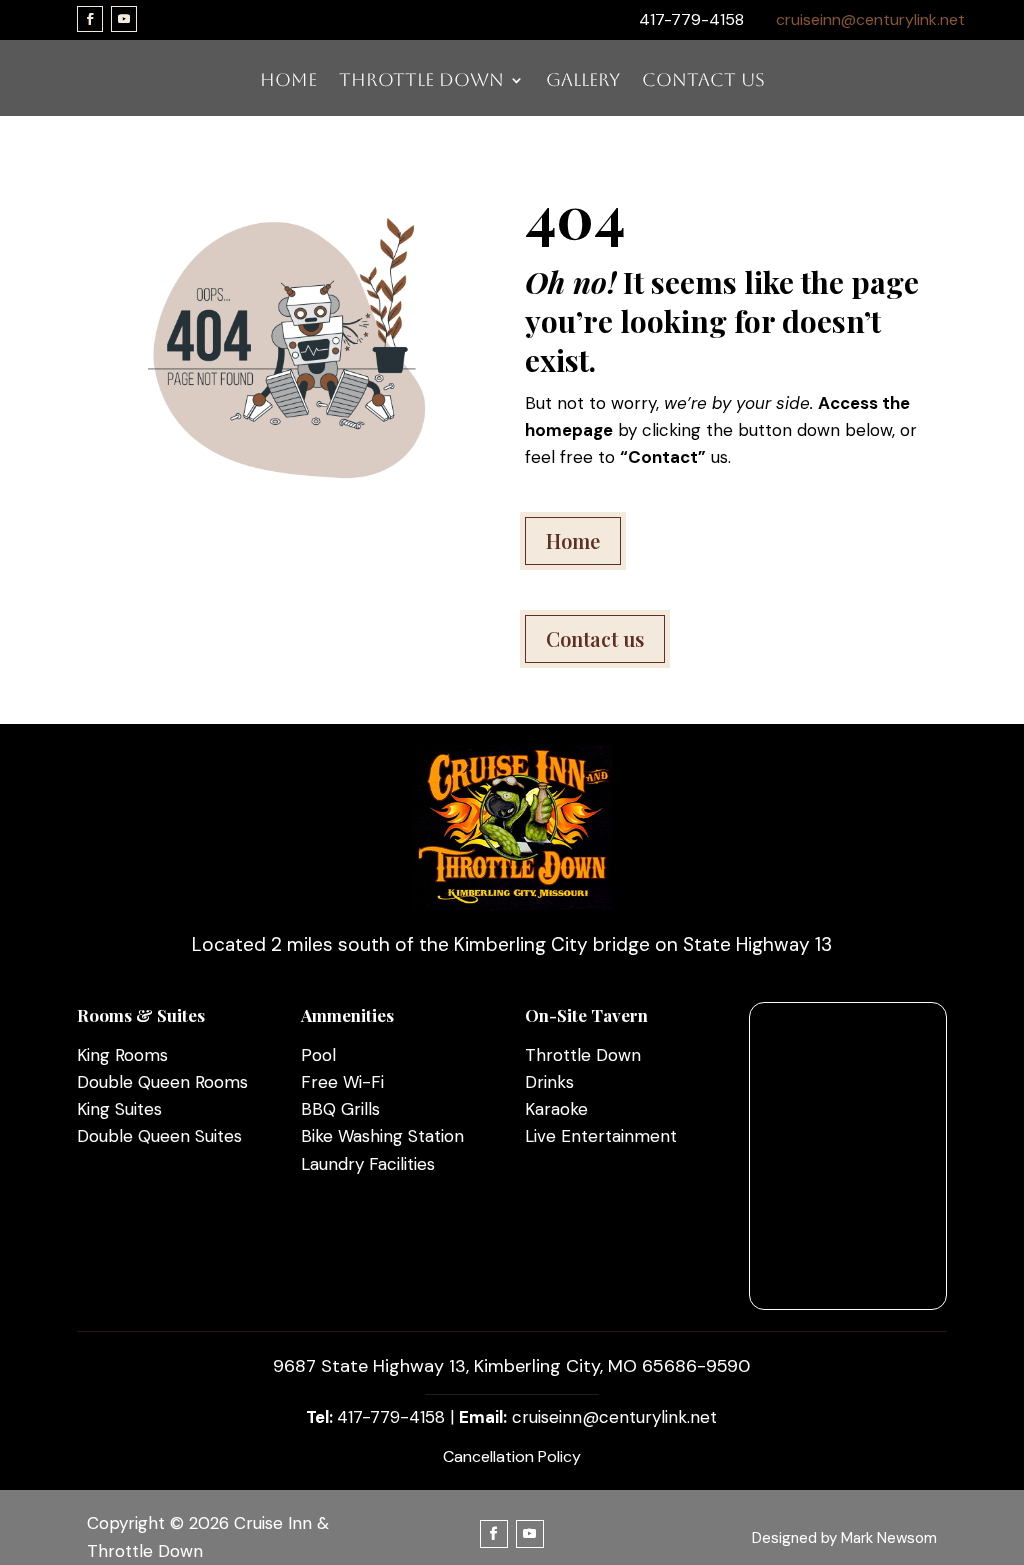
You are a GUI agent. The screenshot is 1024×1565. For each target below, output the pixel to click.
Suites (136, 1109)
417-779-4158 (391, 1417)
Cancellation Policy (512, 1456)
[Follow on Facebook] (90, 19)
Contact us (595, 638)
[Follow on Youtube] (124, 19)
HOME (288, 81)
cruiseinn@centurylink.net (870, 19)
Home (573, 540)
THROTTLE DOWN (421, 81)
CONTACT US (703, 81)
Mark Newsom (889, 1538)
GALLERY (583, 81)
